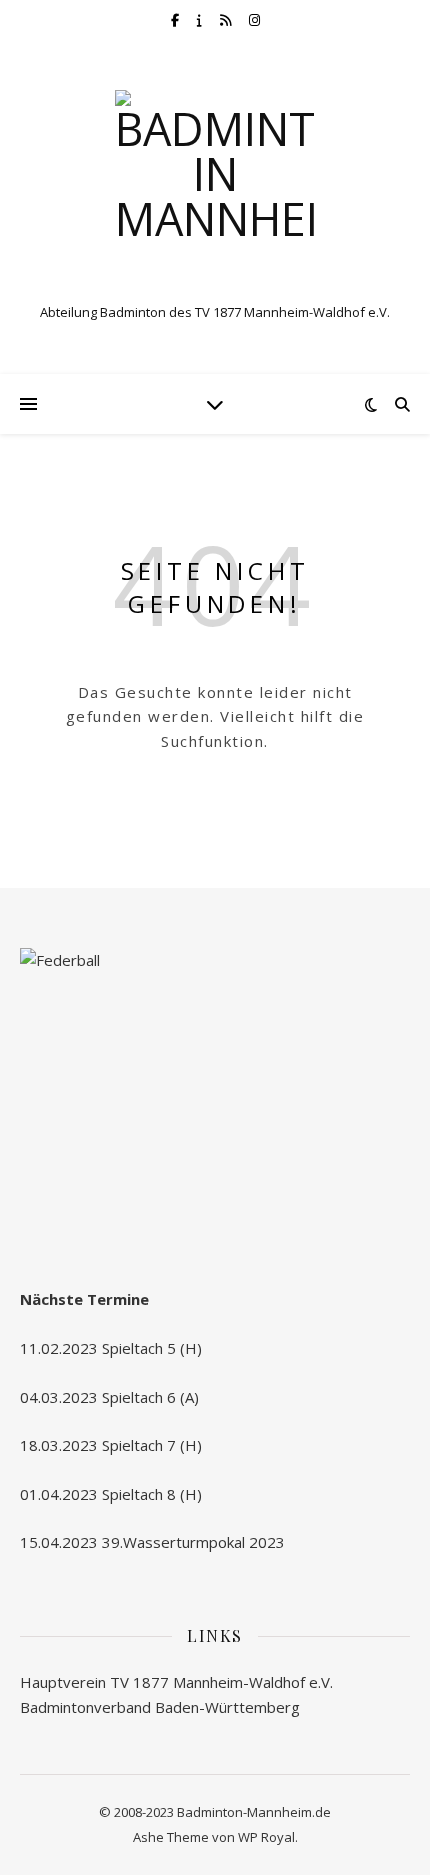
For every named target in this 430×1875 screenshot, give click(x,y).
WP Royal (266, 1837)
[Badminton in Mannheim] (215, 190)
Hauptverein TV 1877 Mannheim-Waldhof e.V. (176, 1682)
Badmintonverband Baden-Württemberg (160, 1707)
